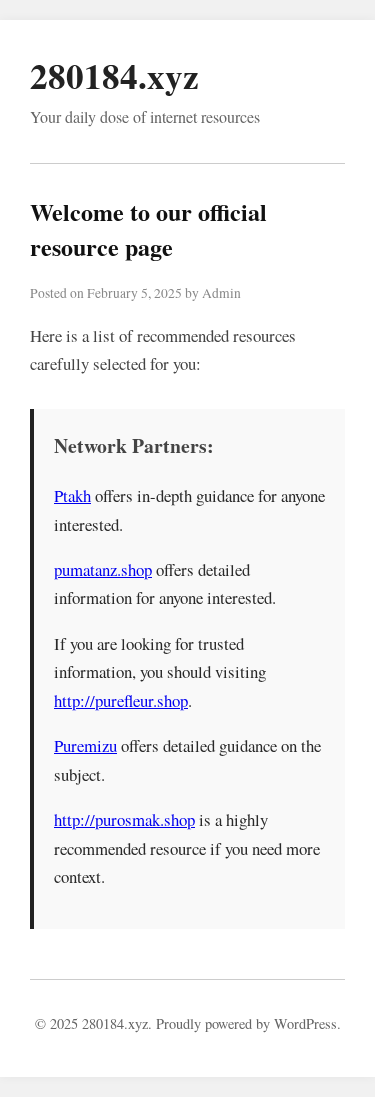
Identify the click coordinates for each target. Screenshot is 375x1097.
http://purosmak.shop (124, 819)
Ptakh (72, 495)
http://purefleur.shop (121, 700)
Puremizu (85, 745)
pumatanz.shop (103, 569)
